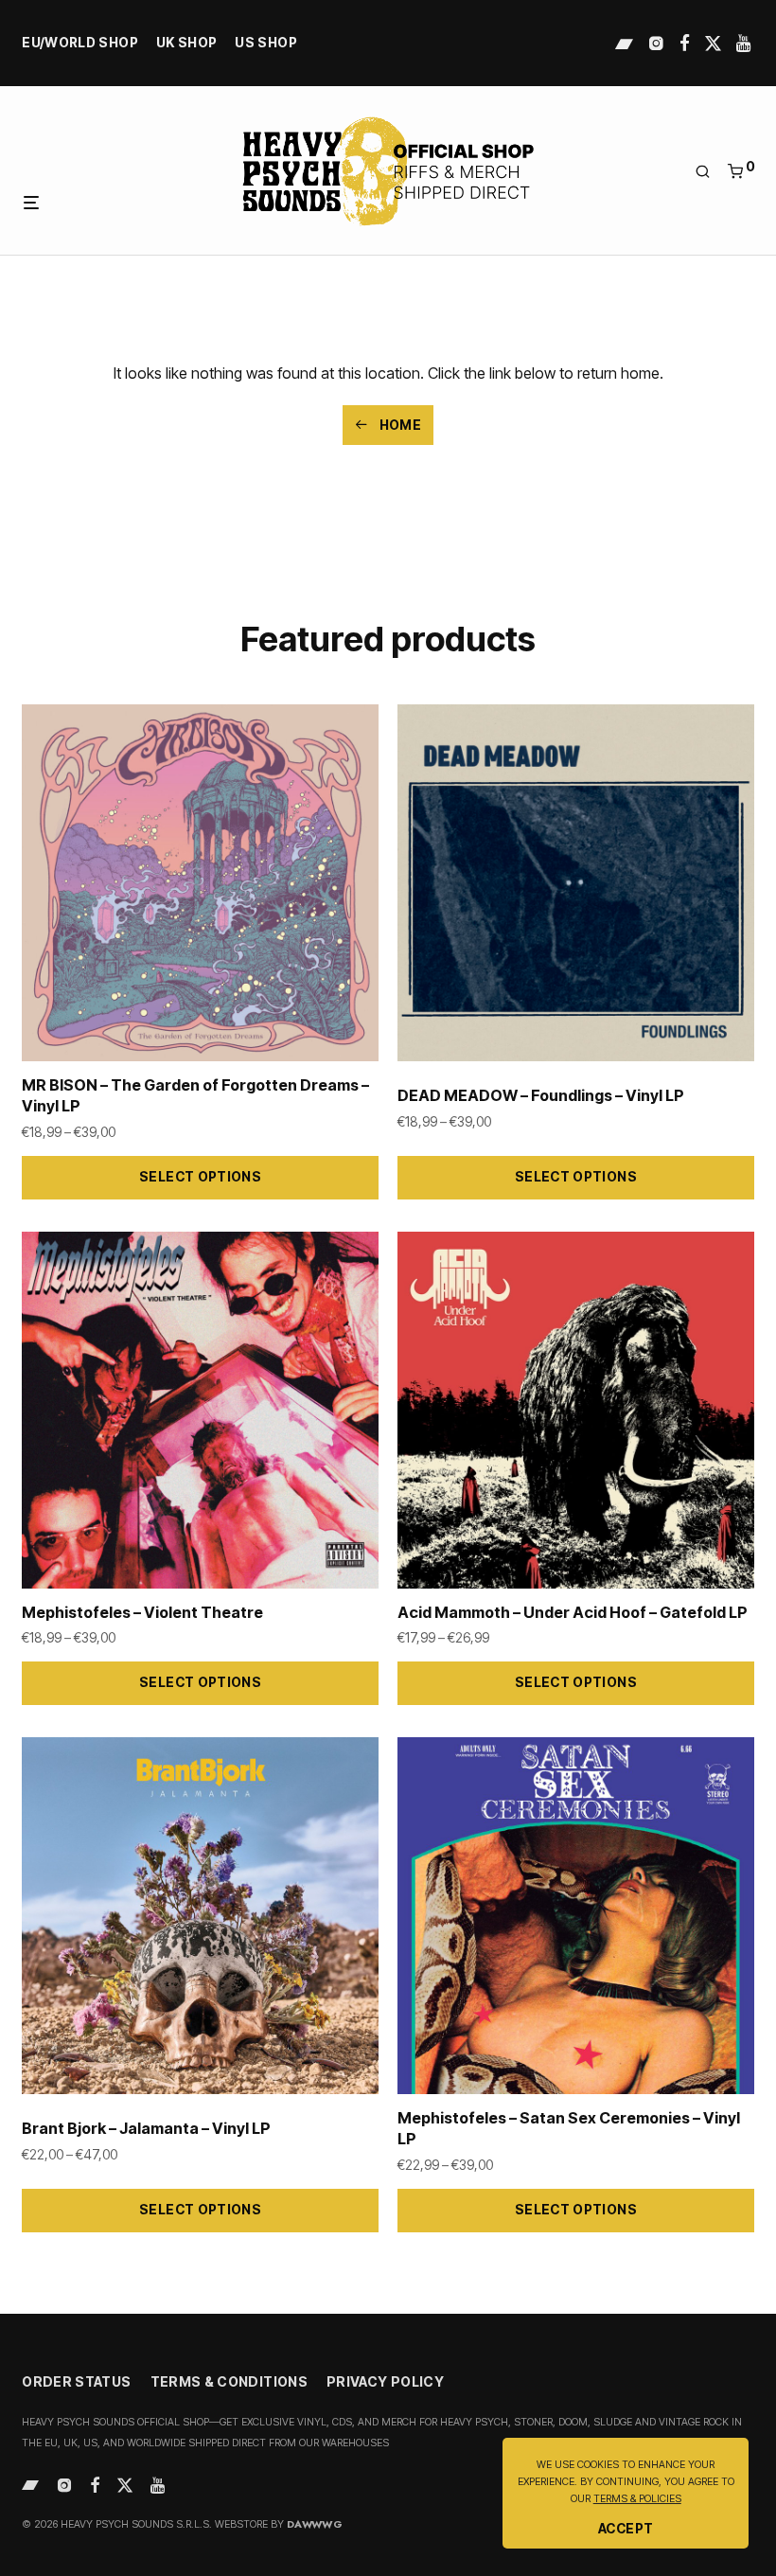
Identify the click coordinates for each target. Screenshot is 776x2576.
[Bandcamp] (624, 42)
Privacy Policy (385, 2381)
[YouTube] (745, 42)
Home (398, 425)
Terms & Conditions (229, 2381)
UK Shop (187, 44)
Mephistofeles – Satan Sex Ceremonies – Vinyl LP (569, 2129)
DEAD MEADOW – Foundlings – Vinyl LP (541, 1095)
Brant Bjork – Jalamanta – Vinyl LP (146, 2128)
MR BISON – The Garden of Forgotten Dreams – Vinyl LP (195, 1096)
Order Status (76, 2381)
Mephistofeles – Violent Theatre (142, 1612)
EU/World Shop (80, 44)
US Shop (266, 44)
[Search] (709, 172)
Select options (200, 1177)
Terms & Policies (637, 2499)
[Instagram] (656, 42)
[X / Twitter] (713, 42)
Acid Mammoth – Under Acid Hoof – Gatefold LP (573, 1612)
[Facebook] (685, 42)
